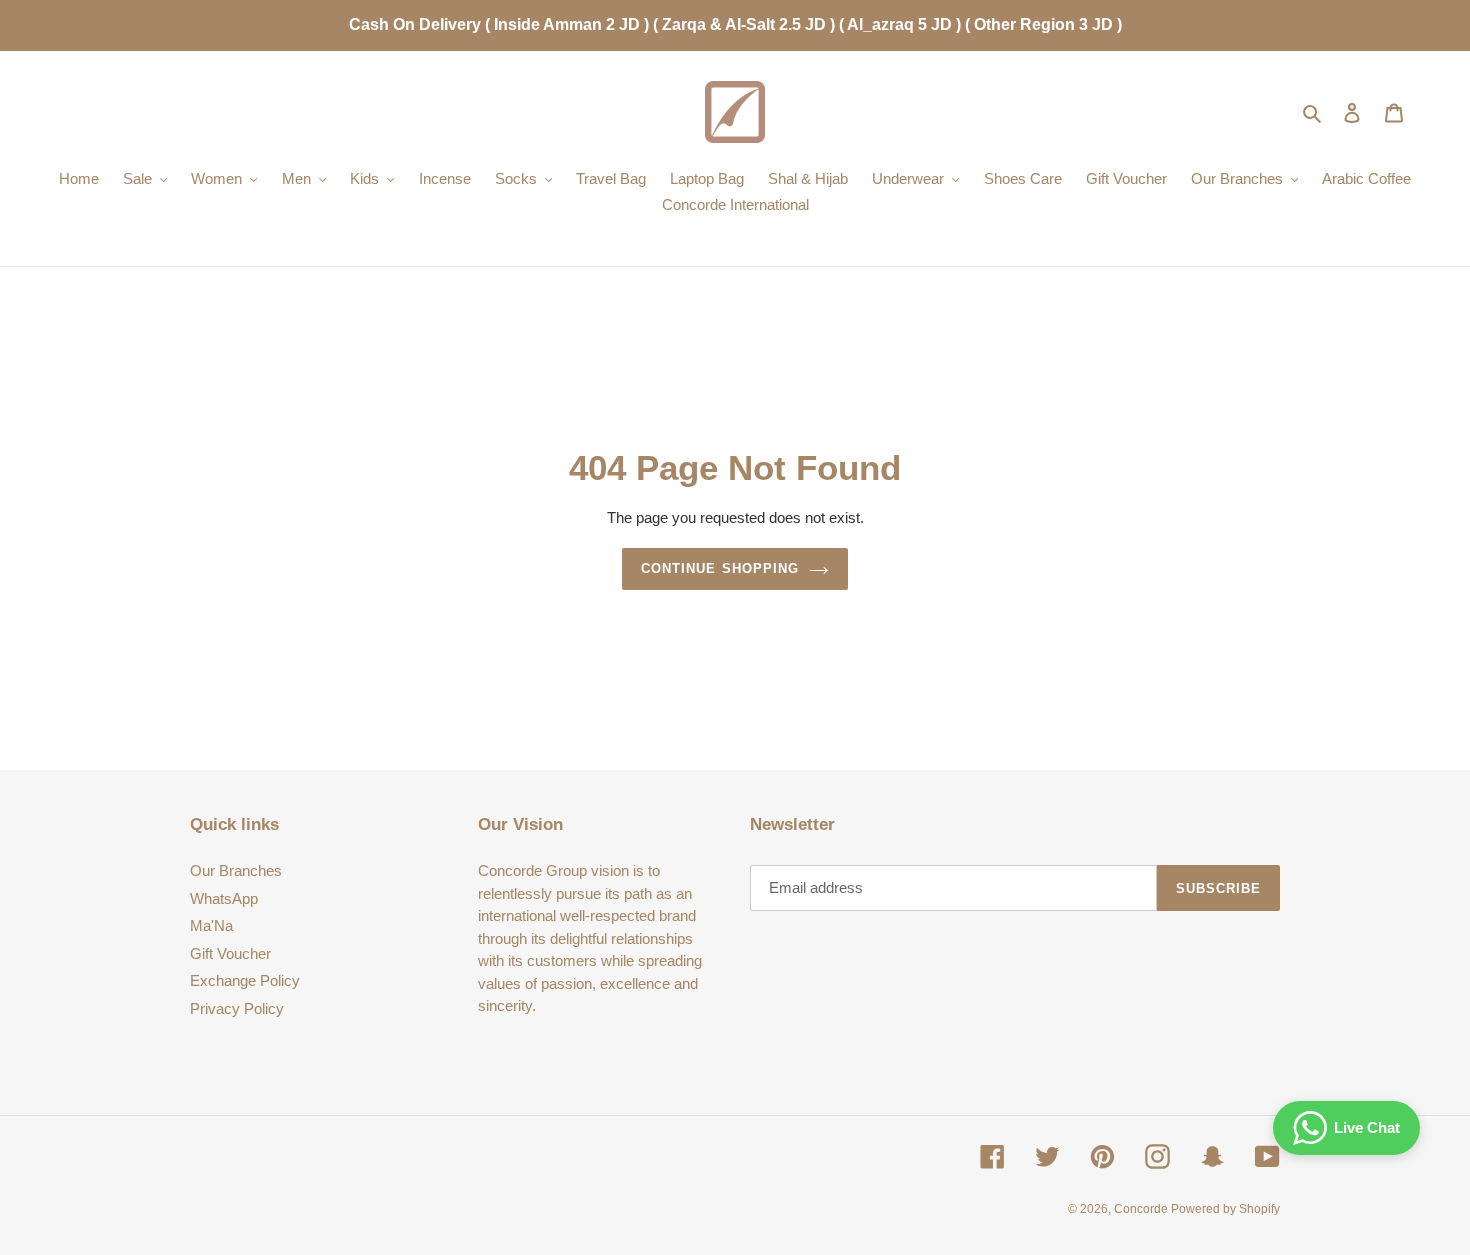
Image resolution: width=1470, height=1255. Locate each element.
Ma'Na (211, 925)
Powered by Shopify (1225, 1209)
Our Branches (236, 870)
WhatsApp (224, 898)
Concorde (1142, 1209)
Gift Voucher (230, 953)
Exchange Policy (245, 980)
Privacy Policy (237, 1008)
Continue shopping (720, 568)
